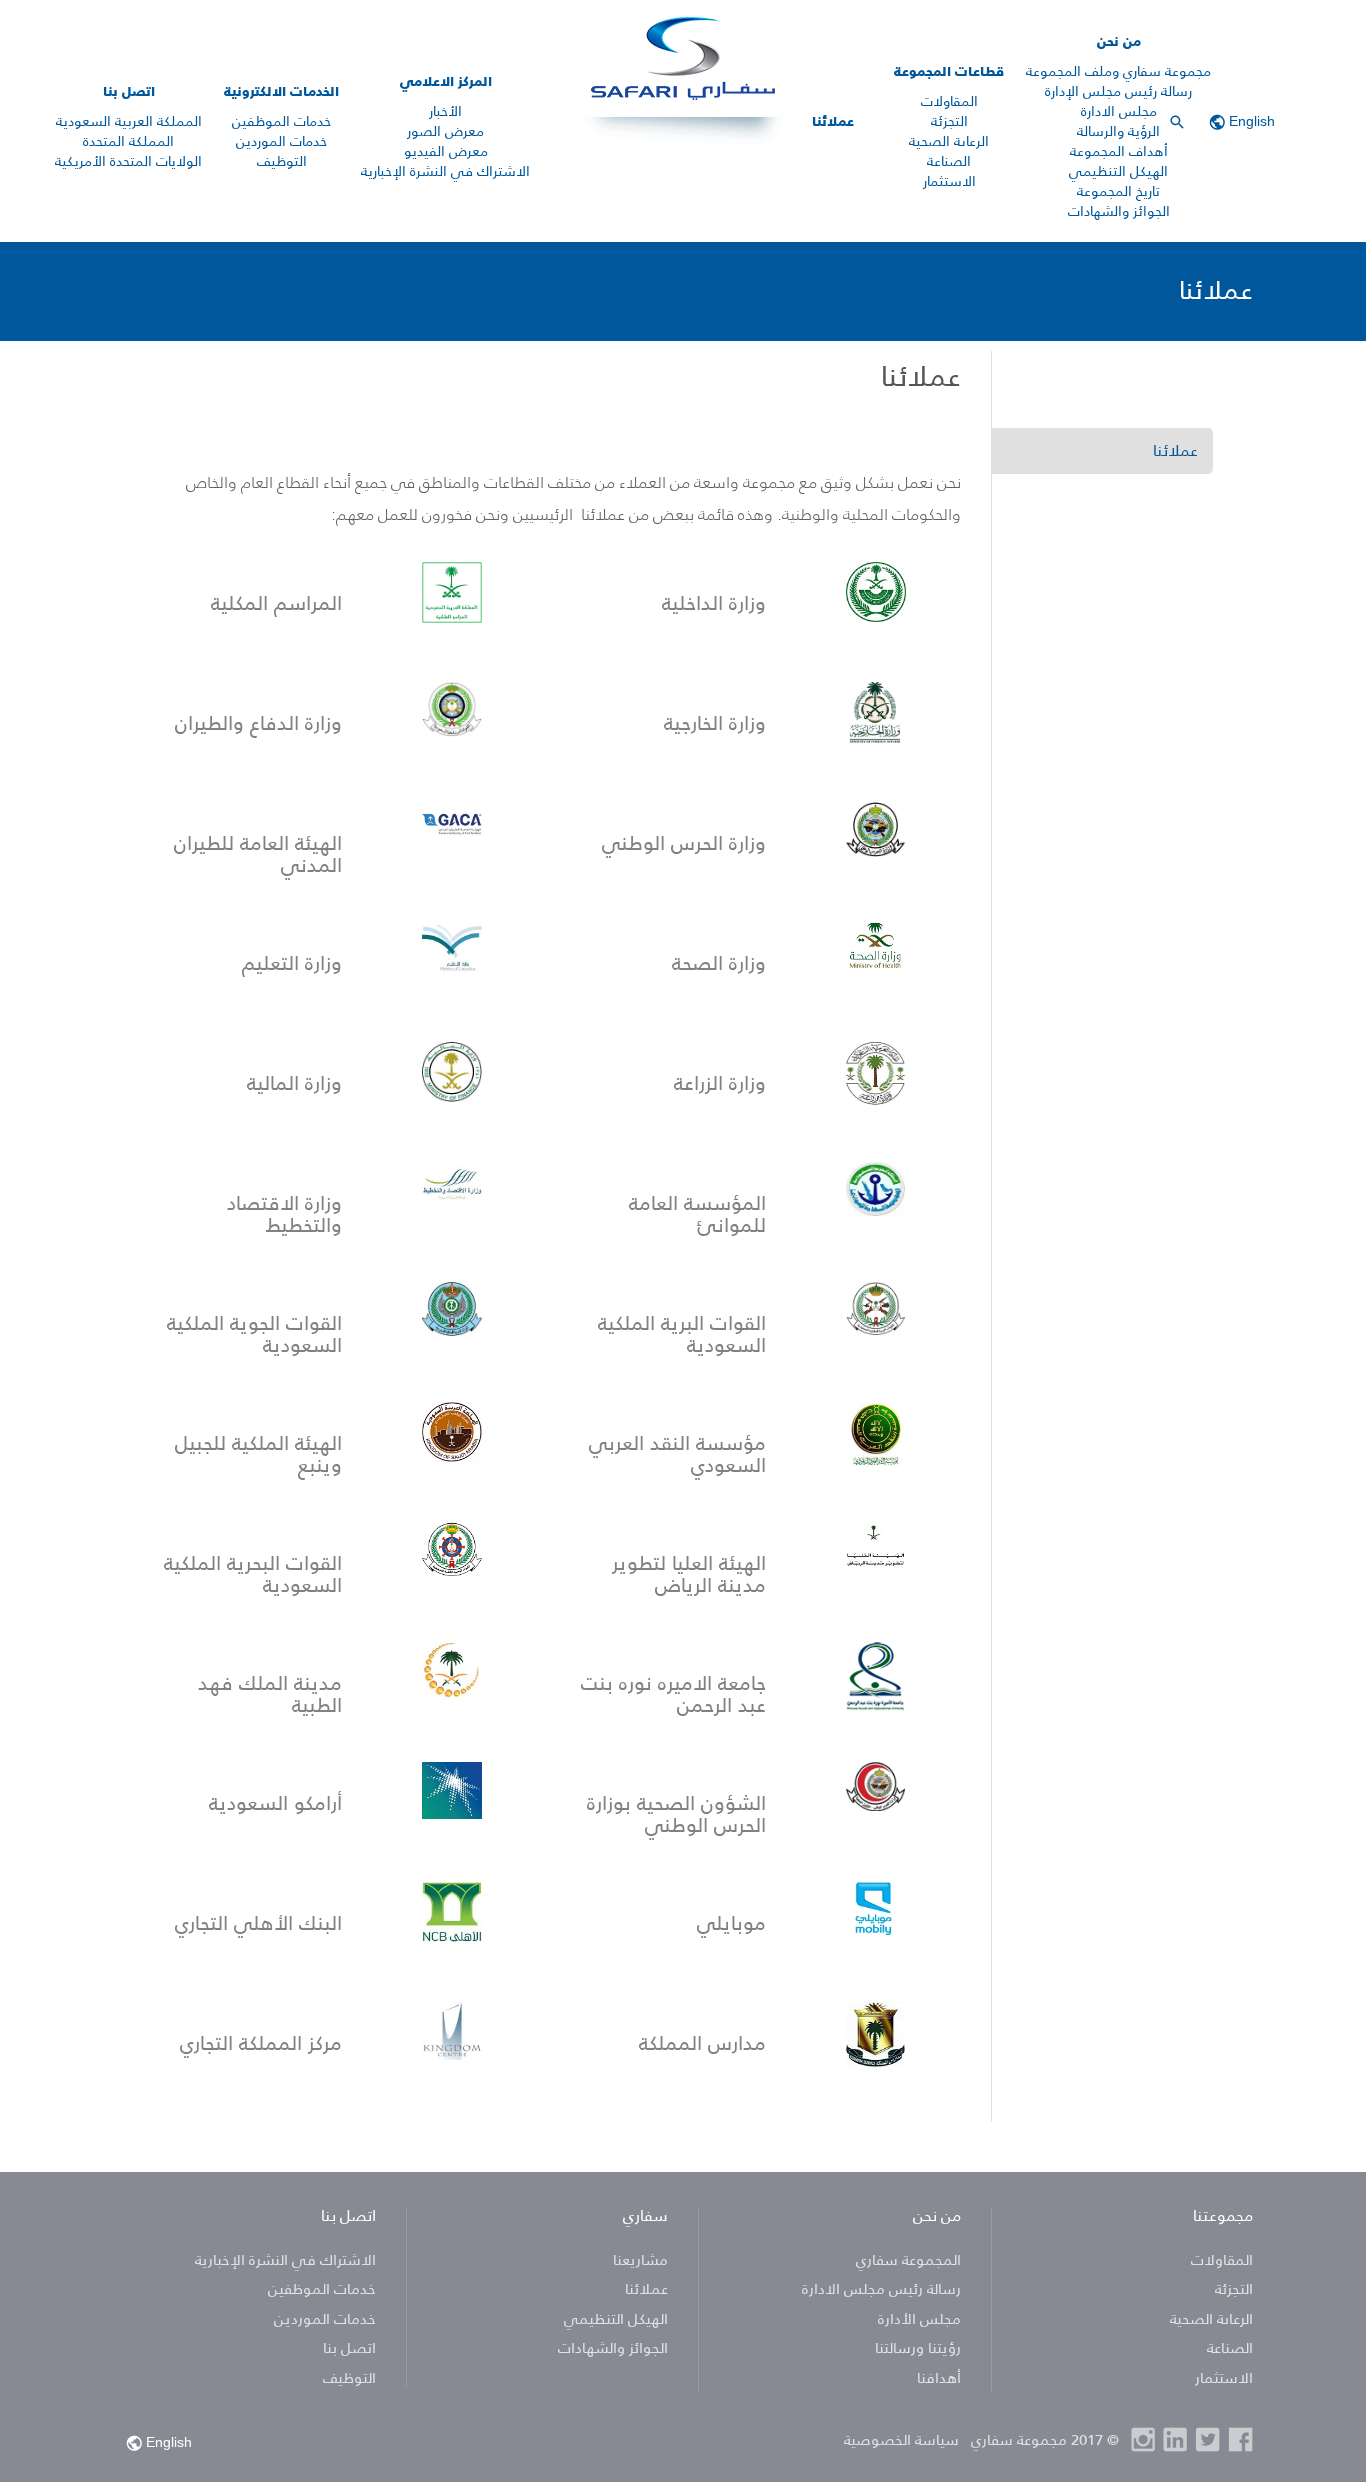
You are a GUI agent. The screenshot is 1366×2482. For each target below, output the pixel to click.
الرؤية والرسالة (1118, 131)
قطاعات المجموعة (949, 71)
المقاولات (949, 101)
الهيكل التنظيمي (1118, 171)
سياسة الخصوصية (901, 2439)
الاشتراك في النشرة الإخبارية (445, 171)
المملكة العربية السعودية (129, 121)
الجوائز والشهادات (1119, 211)
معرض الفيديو (446, 151)
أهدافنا (937, 2377)
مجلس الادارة (1119, 111)
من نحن (1119, 41)
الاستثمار (949, 181)
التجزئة (949, 121)
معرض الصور (445, 131)
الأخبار (445, 111)
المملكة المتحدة (128, 141)
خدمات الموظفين (281, 121)
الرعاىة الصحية (949, 141)
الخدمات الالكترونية (281, 91)
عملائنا (833, 121)
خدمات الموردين (281, 141)
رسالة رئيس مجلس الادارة (881, 2288)
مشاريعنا (640, 2259)
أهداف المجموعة (1119, 151)
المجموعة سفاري (908, 2259)
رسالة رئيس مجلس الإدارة (1118, 91)
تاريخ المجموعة (1118, 191)
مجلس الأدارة (919, 2318)
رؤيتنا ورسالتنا (916, 2347)
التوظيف (282, 161)
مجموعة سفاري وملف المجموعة (1118, 71)
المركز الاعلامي (446, 81)
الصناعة (949, 161)
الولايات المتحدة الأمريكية (128, 161)
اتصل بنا (129, 91)
